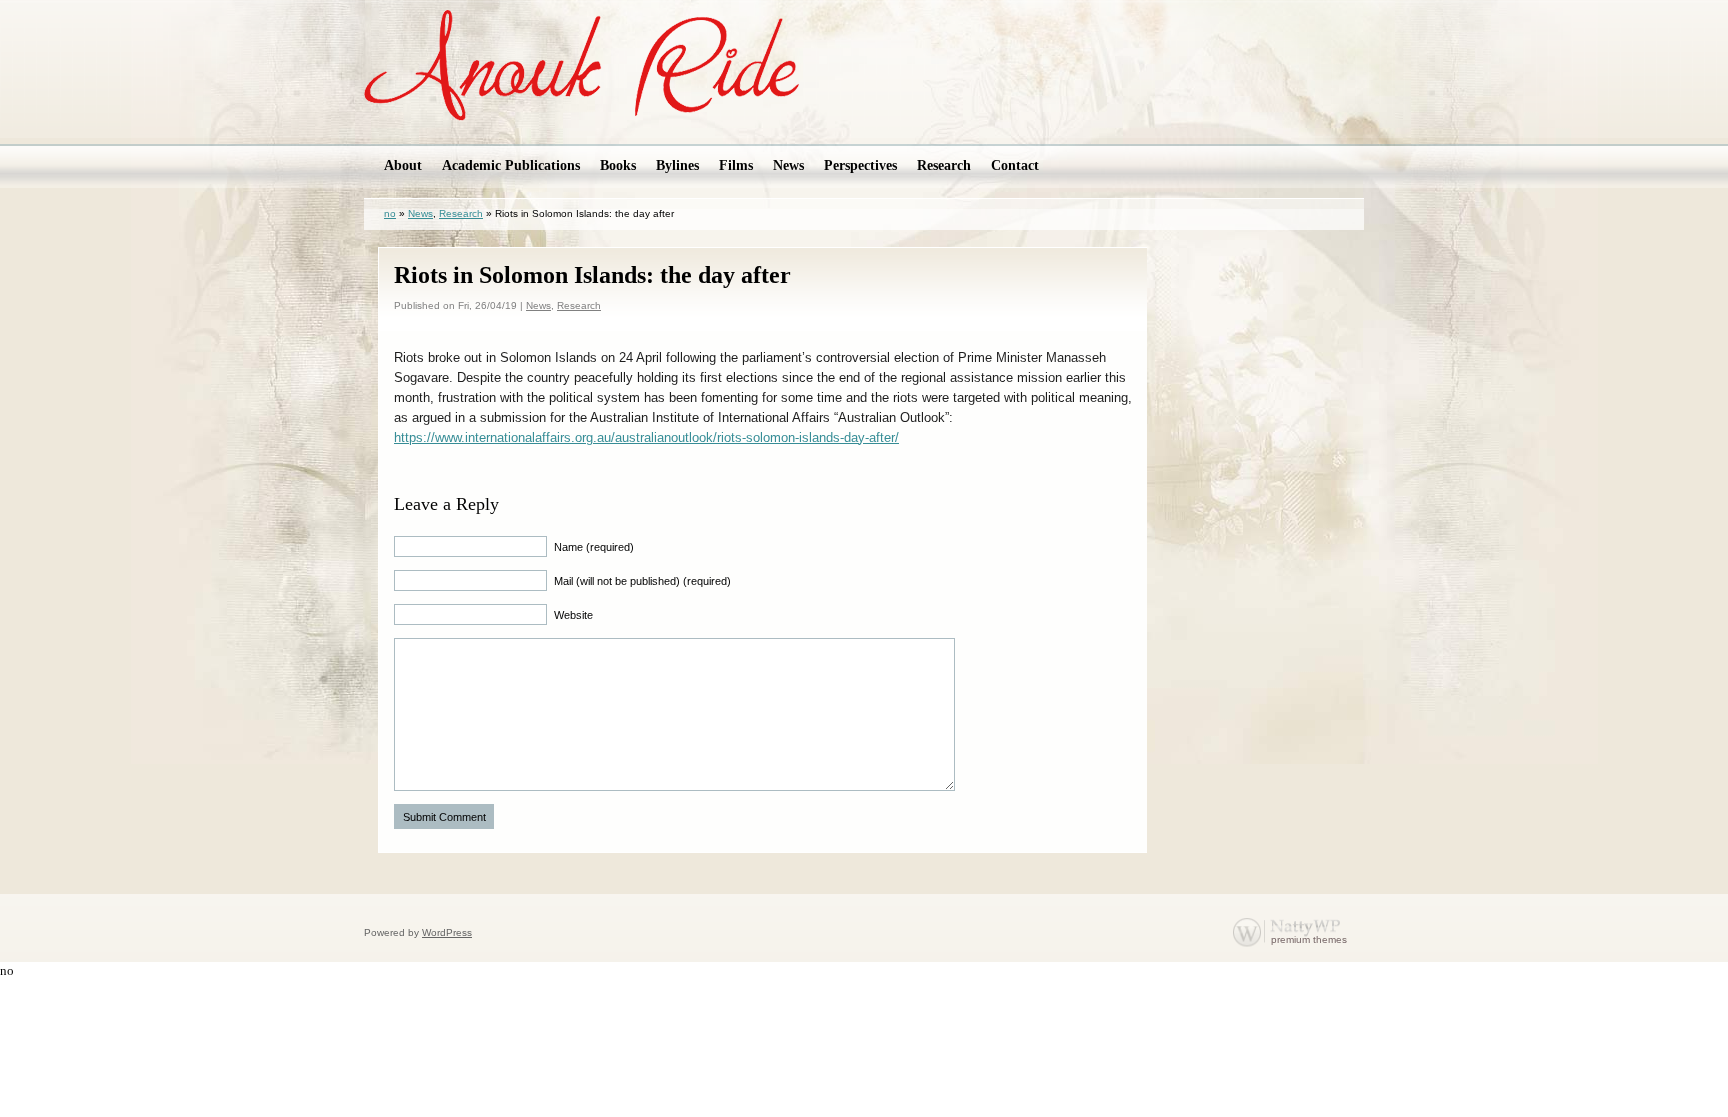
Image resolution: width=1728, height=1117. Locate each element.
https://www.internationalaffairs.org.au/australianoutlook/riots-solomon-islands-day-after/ (646, 437)
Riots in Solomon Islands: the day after (592, 275)
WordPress (447, 932)
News (420, 213)
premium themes (1309, 939)
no (390, 213)
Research (461, 213)
